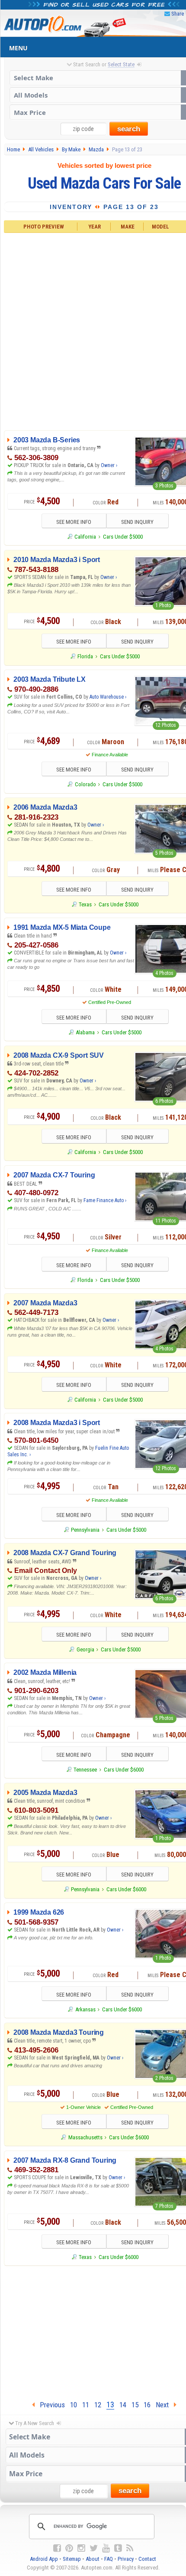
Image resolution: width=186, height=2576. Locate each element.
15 (135, 2405)
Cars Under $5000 (123, 537)
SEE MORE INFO (74, 522)
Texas (85, 904)
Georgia (85, 1649)
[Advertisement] (93, 330)
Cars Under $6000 (124, 1770)
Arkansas (85, 2009)
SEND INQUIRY (137, 522)
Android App (44, 2559)
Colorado (85, 784)
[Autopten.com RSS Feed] (130, 2548)
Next (165, 2405)
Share (178, 14)
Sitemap (72, 2559)
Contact (147, 2559)
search (129, 129)
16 (147, 2405)
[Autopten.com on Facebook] (57, 2548)
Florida (85, 656)
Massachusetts (85, 2137)
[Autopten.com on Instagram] (81, 2548)
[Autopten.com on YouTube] (106, 2548)
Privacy (126, 2559)
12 (98, 2405)
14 (123, 2405)
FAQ (109, 2559)
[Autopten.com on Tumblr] (118, 2548)
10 (74, 2405)
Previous (50, 2405)
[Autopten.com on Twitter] (94, 2548)
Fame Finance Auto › (105, 1200)
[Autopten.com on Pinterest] (69, 2548)
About (93, 2559)
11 (86, 2405)
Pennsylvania (85, 1530)
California (85, 537)
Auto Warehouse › (108, 697)
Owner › (109, 465)
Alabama (85, 1032)
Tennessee (85, 1770)
